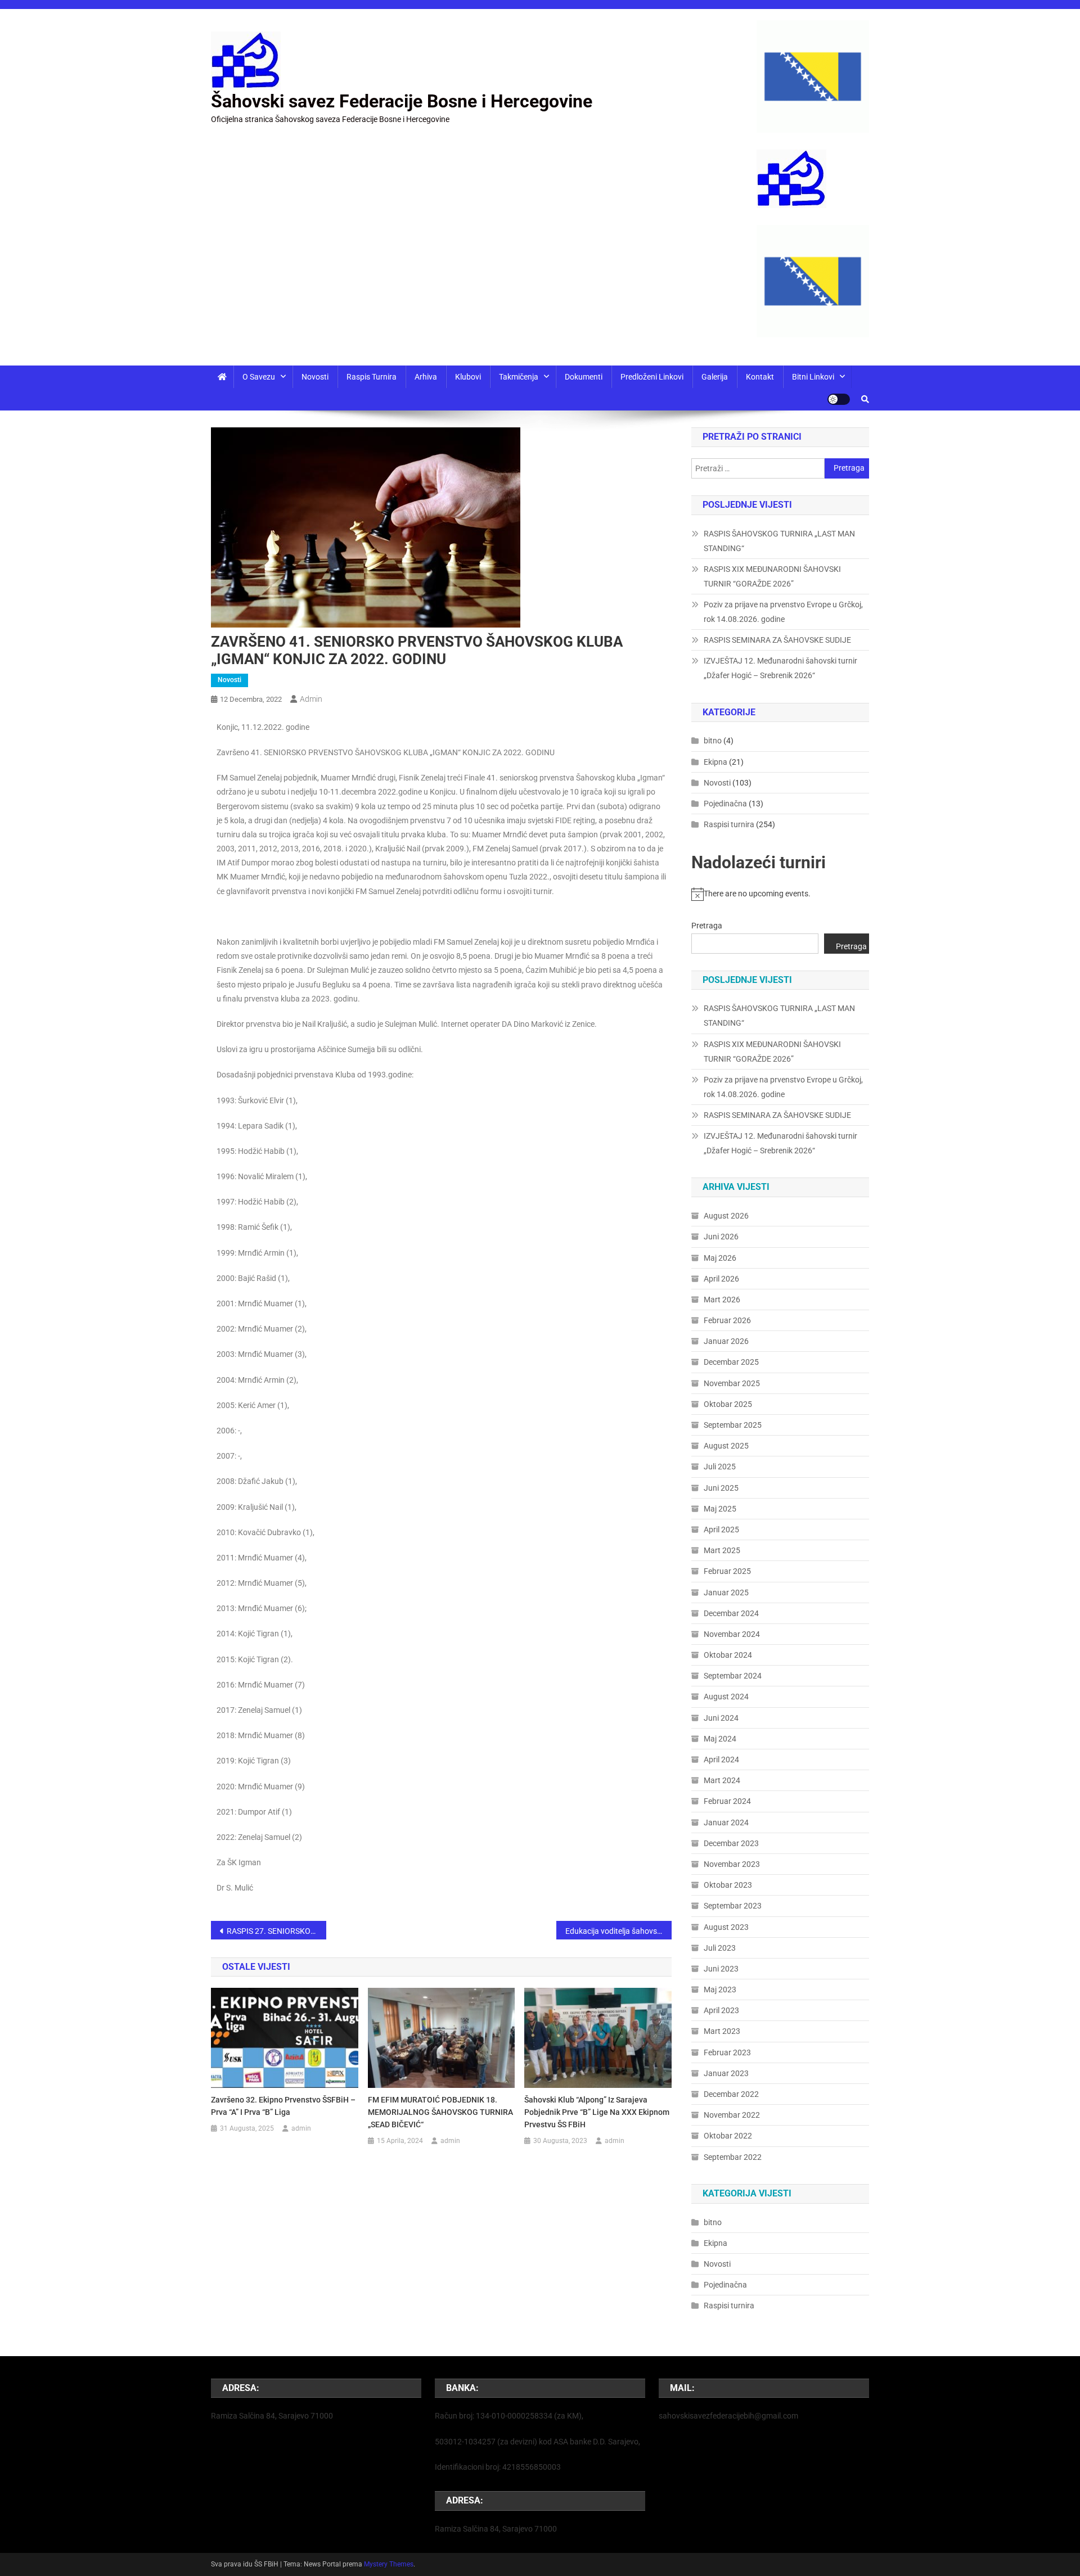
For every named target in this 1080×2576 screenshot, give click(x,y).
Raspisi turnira (729, 824)
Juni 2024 (721, 1718)
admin (311, 699)
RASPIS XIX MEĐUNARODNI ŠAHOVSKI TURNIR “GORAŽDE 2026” (772, 576)
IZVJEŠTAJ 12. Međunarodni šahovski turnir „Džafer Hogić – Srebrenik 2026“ (780, 668)
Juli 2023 (720, 1948)
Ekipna (715, 762)
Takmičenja (519, 377)
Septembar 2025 (733, 1425)
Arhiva (426, 377)
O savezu (259, 377)
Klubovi (468, 377)
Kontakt (760, 377)
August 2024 (726, 1697)
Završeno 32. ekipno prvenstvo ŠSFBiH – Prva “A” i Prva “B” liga (283, 2106)
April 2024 (721, 1760)
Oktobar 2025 (728, 1404)
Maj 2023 (720, 1989)
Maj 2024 (720, 1739)
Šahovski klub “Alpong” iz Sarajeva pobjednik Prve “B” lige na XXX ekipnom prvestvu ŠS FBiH (597, 2112)
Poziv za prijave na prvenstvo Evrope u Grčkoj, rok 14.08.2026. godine (783, 612)
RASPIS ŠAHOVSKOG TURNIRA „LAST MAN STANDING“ (779, 541)
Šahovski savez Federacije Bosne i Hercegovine (402, 101)
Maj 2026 (720, 1258)
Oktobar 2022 (728, 2136)
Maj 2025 (720, 1509)
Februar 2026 (727, 1320)
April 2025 (721, 1530)
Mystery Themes (389, 2564)
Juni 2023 (721, 1969)
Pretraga (707, 926)
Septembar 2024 (733, 1676)
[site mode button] (839, 399)
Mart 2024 (722, 1780)
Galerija (715, 377)
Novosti (315, 377)
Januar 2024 (726, 1822)
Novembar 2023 (732, 1864)
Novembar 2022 (732, 2115)
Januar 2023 (726, 2073)
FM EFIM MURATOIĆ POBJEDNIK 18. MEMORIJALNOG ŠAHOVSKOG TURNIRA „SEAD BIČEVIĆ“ (440, 2112)
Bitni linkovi (813, 377)
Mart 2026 (722, 1300)
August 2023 (726, 1927)
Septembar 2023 (733, 1906)
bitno (713, 741)
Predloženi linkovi (652, 377)
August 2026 (726, 1216)
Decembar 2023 (731, 1843)
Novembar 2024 (732, 1634)
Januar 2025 (726, 1592)
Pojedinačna (725, 804)
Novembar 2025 (732, 1383)
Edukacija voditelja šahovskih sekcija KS (618, 1931)
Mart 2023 (722, 2031)
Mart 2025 (722, 1550)
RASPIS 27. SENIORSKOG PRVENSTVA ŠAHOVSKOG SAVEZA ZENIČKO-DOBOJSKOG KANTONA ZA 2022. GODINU (276, 1931)
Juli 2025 (720, 1467)
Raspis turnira (372, 377)
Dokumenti (584, 377)
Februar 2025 (727, 1571)
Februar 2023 (727, 2052)
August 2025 (726, 1446)
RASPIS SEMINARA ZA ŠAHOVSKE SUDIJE (777, 640)
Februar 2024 (727, 1801)
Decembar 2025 (731, 1362)
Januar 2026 (726, 1341)
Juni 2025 (721, 1488)
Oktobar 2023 (728, 1885)
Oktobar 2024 (728, 1655)
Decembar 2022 (731, 2094)
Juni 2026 (721, 1237)
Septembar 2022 (733, 2157)
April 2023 (721, 2010)
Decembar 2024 (731, 1613)
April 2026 (721, 1279)
